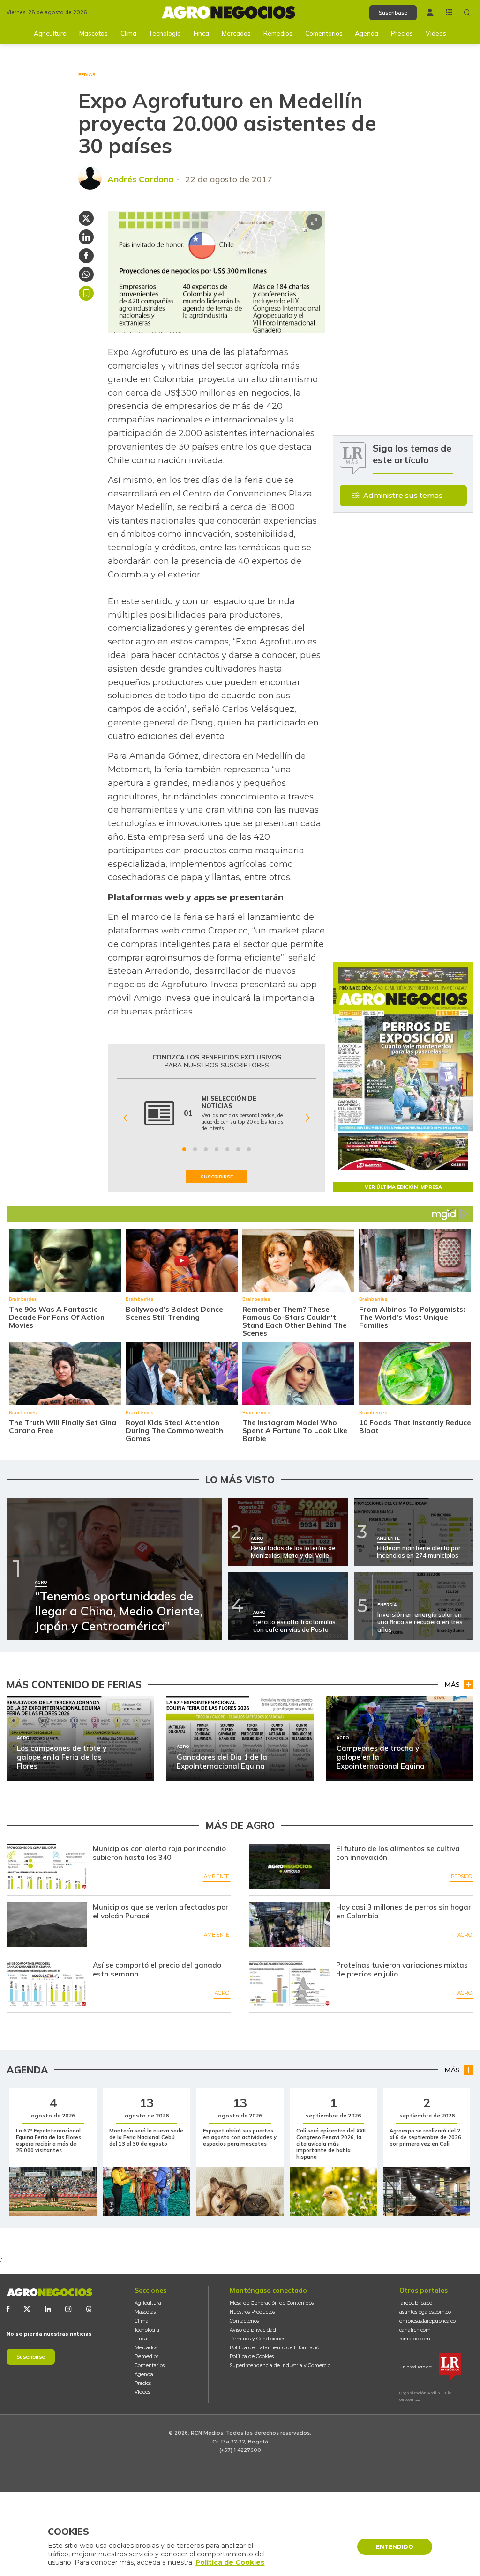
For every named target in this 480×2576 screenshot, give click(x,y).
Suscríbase (393, 13)
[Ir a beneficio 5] (227, 1149)
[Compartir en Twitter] (86, 218)
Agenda (367, 33)
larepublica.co (416, 2303)
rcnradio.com (415, 2339)
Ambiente (217, 1876)
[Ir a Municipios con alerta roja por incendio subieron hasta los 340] (47, 1866)
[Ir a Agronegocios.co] (49, 2292)
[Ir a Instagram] (68, 2309)
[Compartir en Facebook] (86, 256)
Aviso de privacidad (253, 2330)
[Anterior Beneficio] (125, 1118)
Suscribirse (31, 2357)
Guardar (86, 293)
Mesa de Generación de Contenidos (272, 2303)
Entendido (395, 2547)
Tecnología (165, 33)
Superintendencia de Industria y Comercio (280, 2365)
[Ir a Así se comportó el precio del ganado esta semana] (47, 1983)
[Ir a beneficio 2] (195, 1149)
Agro (465, 1935)
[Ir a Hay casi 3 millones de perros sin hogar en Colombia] (289, 1925)
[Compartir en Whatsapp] (86, 274)
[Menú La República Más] (449, 12)
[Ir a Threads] (89, 2309)
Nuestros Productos (252, 2312)
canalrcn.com (415, 2330)
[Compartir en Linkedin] (86, 237)
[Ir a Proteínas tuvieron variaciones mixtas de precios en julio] (289, 1983)
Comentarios (324, 33)
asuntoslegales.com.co (425, 2312)
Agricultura (50, 33)
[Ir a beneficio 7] (249, 1149)
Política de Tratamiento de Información (276, 2348)
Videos (436, 33)
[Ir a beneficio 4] (217, 1149)
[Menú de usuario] (430, 12)
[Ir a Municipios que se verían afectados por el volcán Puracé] (47, 1925)
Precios (402, 33)
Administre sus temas (403, 495)
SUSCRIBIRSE (217, 1177)
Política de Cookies (252, 2357)
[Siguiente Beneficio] (308, 1118)
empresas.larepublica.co (427, 2321)
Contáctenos (244, 2321)
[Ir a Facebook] (8, 2309)
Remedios (278, 33)
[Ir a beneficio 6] (238, 1149)
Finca (201, 33)
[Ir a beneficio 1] (184, 1149)
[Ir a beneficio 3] (206, 1149)
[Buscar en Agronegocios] (467, 13)
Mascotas (94, 33)
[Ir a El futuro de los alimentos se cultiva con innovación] (289, 1866)
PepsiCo (461, 1876)
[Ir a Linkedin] (48, 2309)
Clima (128, 33)
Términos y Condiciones (257, 2339)
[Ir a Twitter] (27, 2309)
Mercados (236, 33)
